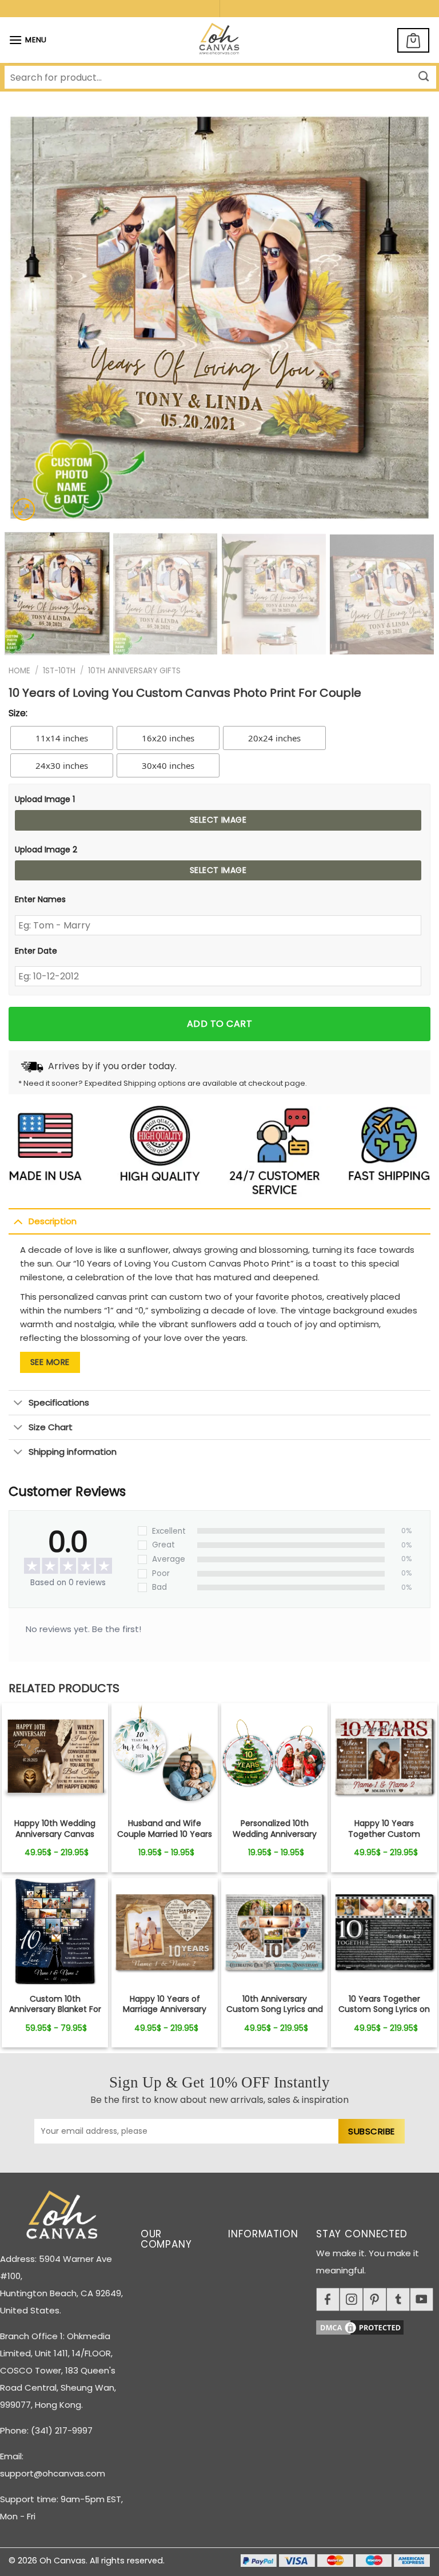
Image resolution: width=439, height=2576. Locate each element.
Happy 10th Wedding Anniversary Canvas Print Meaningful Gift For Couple (55, 1839)
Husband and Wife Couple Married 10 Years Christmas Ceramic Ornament (165, 1839)
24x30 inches (62, 765)
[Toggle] (18, 1221)
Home (19, 671)
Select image (218, 820)
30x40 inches (168, 765)
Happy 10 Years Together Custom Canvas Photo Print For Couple (384, 1839)
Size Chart (51, 1427)
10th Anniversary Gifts (134, 671)
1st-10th (59, 671)
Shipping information (73, 1452)
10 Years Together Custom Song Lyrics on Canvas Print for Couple (384, 2009)
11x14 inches (62, 738)
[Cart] (413, 40)
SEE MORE (50, 1362)
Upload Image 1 (45, 799)
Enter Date (36, 951)
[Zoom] (24, 509)
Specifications (59, 1402)
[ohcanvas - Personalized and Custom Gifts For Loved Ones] (220, 40)
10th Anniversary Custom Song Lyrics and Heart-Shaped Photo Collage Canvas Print (275, 2015)
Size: (18, 713)
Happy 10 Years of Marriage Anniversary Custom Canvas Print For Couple (165, 2015)
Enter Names (40, 899)
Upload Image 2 (46, 850)
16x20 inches (168, 738)
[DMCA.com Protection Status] (378, 2326)
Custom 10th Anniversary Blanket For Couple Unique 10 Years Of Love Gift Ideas (55, 2015)
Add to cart (219, 1024)
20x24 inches (274, 738)
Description (53, 1221)
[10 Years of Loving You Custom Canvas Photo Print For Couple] (55, 1756)
